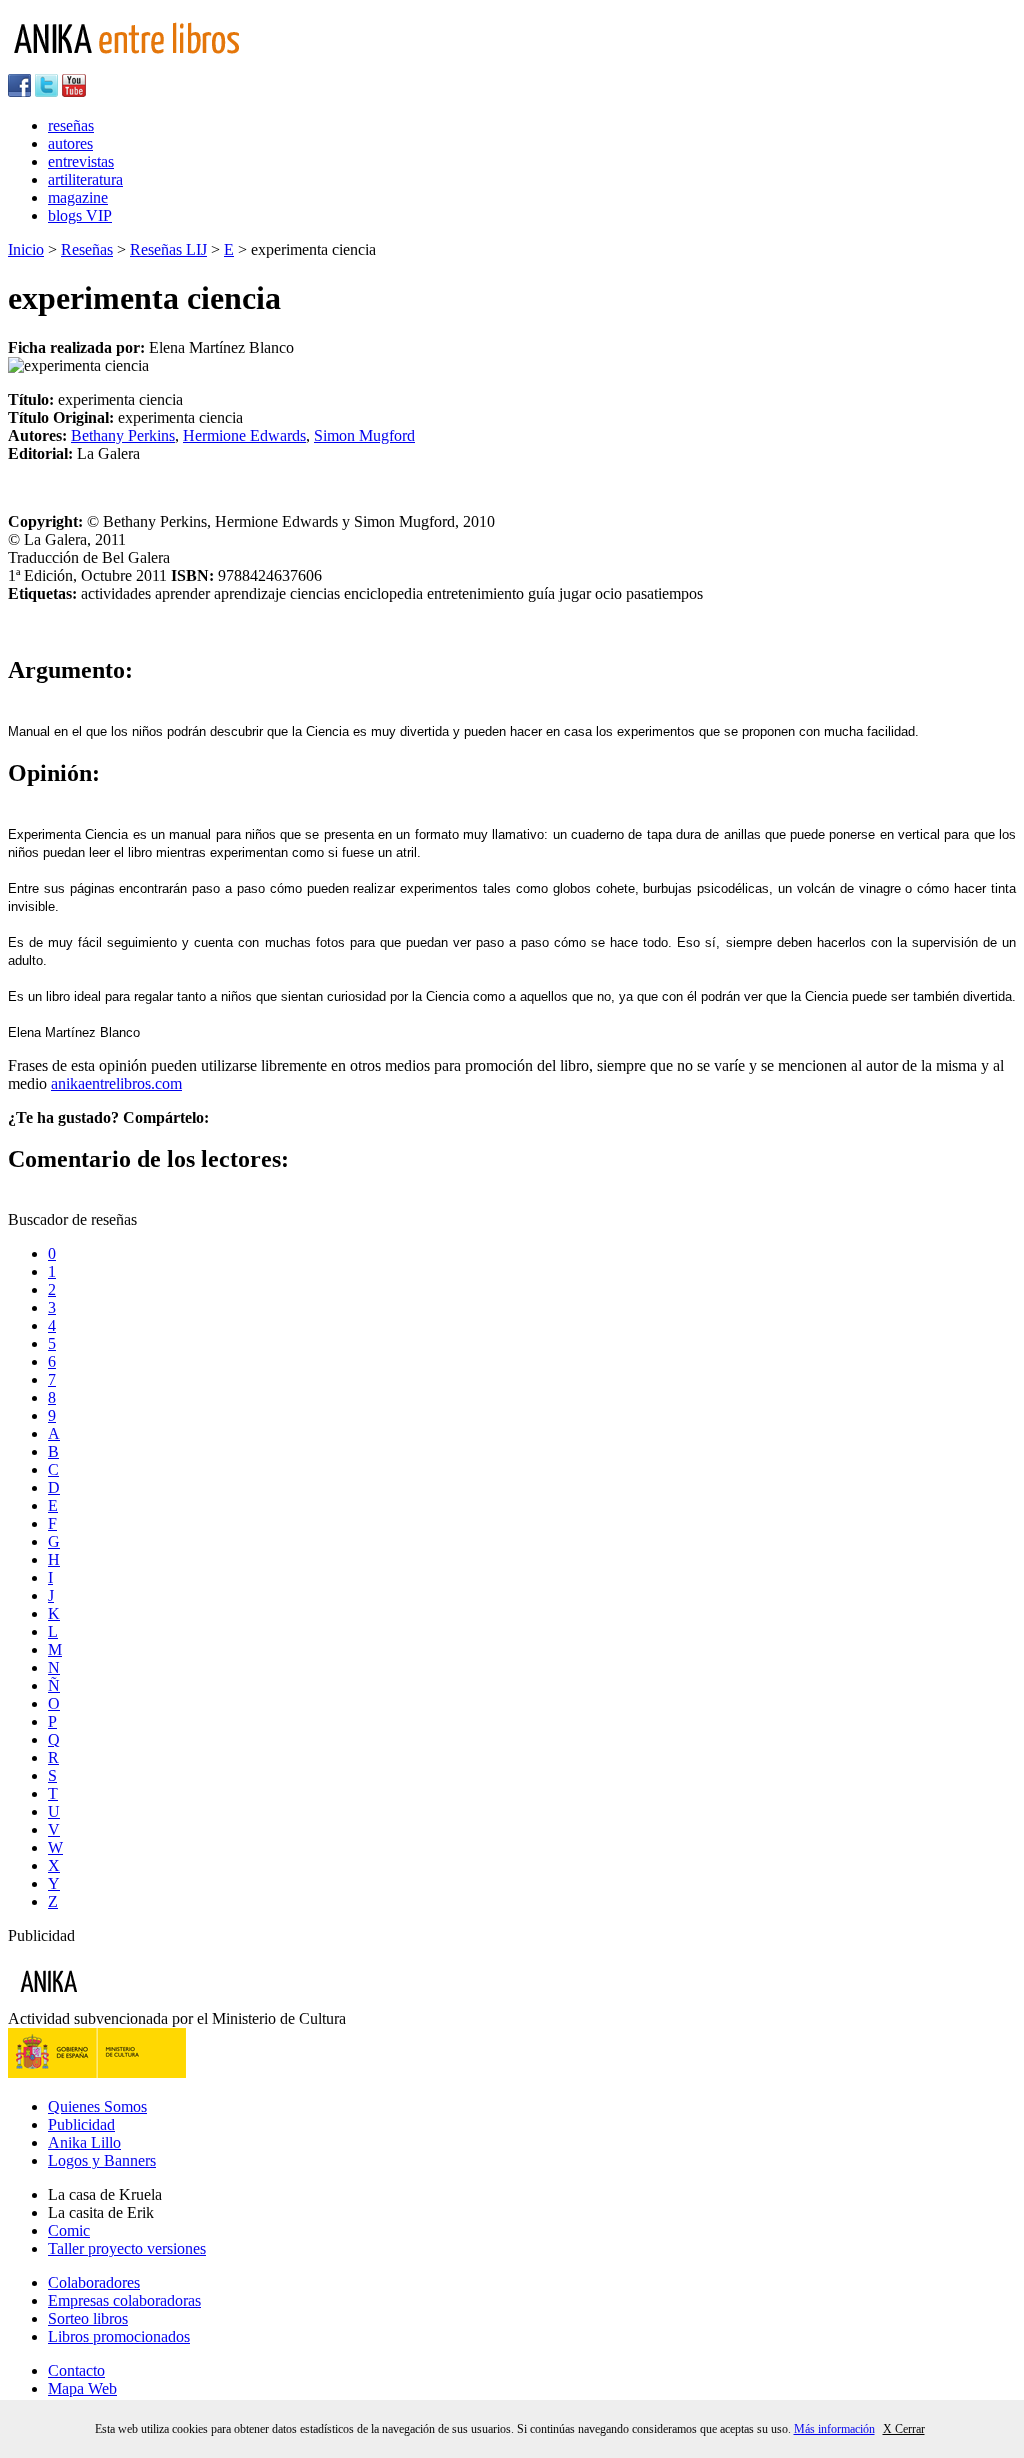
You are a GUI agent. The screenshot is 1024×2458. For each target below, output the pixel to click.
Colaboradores (94, 2282)
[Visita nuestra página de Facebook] (19, 91)
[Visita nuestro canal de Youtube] (74, 91)
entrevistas (81, 161)
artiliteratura (85, 179)
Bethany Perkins (123, 435)
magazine (78, 197)
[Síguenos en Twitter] (46, 91)
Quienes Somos (97, 2106)
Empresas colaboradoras (124, 2300)
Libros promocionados (119, 2336)
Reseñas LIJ (168, 249)
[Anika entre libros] (111, 2000)
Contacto (76, 2370)
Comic (69, 2230)
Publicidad (81, 2124)
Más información (834, 2429)
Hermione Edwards (244, 435)
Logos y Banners (102, 2160)
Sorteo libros (88, 2318)
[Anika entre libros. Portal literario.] (139, 64)
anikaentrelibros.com (116, 1083)
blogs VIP (80, 215)
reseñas (71, 125)
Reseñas (87, 249)
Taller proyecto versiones (127, 2248)
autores (70, 143)
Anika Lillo (84, 2142)
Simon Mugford (364, 435)
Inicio (26, 249)
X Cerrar (904, 2429)
